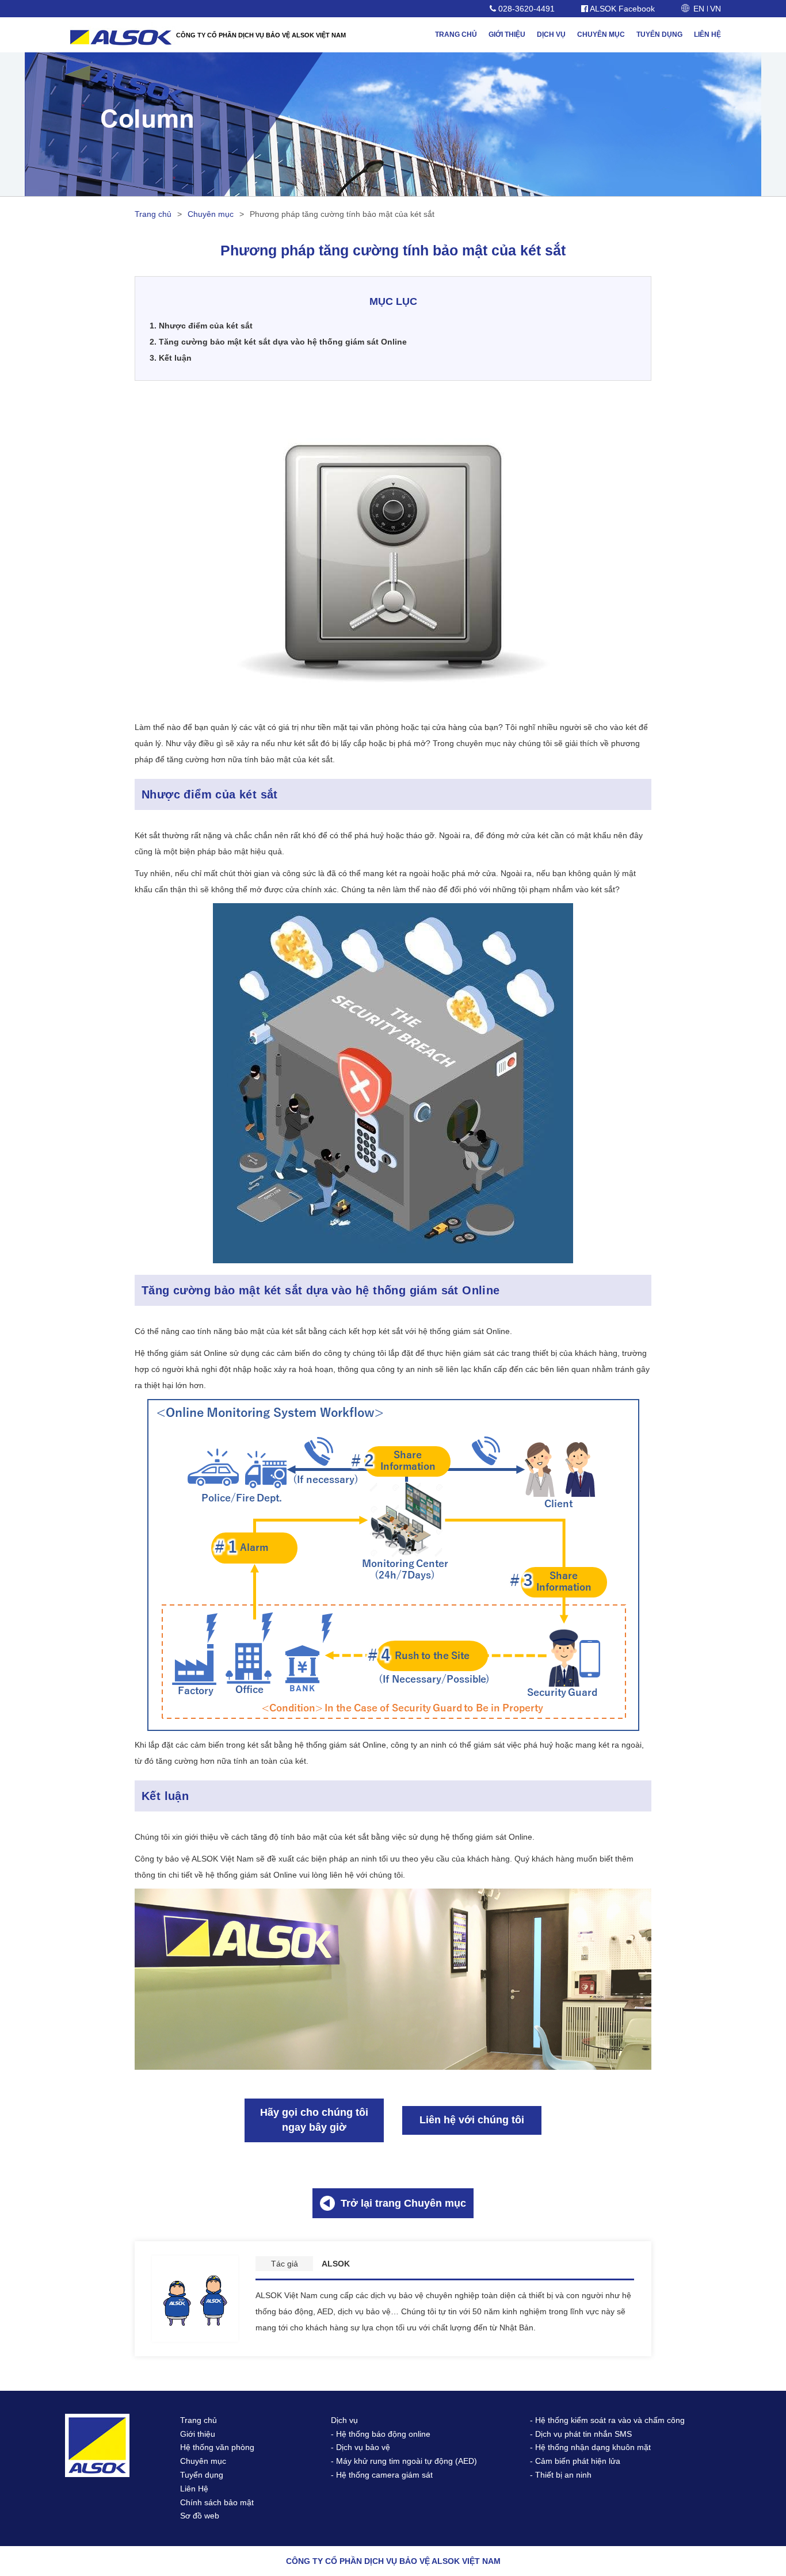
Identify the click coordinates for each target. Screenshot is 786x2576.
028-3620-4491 (525, 9)
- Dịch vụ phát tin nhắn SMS (581, 2434)
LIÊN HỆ (707, 35)
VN (716, 9)
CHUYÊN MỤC (601, 35)
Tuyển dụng (202, 2475)
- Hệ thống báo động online (381, 2434)
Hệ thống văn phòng (217, 2447)
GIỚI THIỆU (507, 35)
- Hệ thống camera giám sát (382, 2475)
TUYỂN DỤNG (659, 35)
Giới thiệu (198, 2434)
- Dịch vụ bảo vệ (360, 2447)
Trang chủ (153, 214)
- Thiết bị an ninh (561, 2475)
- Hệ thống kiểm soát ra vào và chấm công (607, 2420)
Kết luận (171, 358)
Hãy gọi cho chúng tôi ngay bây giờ (314, 2120)
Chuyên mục (211, 214)
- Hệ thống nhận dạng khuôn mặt (590, 2447)
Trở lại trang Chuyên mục (403, 2203)
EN (699, 9)
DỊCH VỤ (551, 35)
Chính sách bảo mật (217, 2502)
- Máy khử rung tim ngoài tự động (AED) (404, 2461)
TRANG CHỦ (456, 35)
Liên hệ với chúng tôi (472, 2120)
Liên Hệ (194, 2489)
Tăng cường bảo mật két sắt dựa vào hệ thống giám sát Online (278, 342)
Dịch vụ (344, 2420)
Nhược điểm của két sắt (201, 326)
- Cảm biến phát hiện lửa (575, 2461)
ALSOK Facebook (621, 9)
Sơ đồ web (200, 2516)
